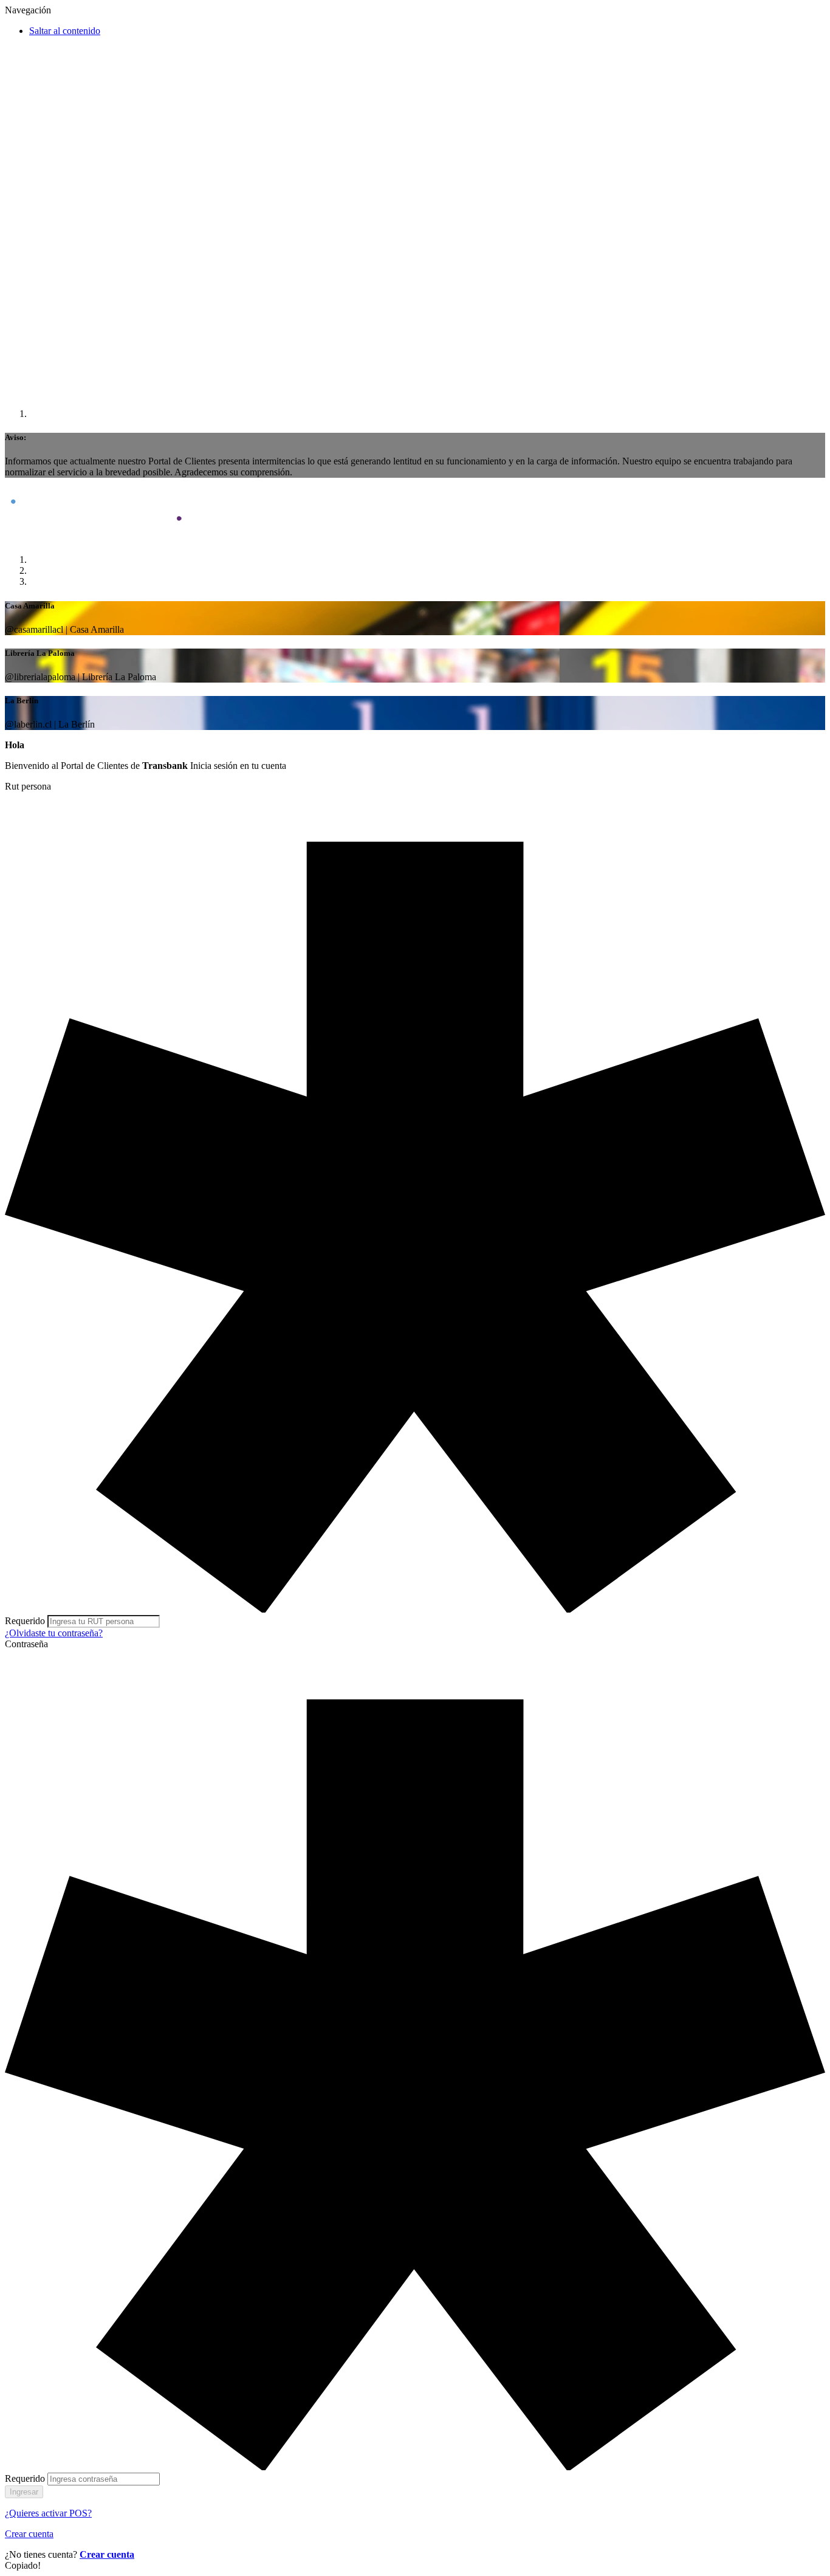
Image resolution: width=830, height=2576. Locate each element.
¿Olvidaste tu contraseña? (54, 1633)
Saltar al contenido (65, 31)
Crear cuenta (29, 2534)
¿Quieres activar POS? (48, 2513)
